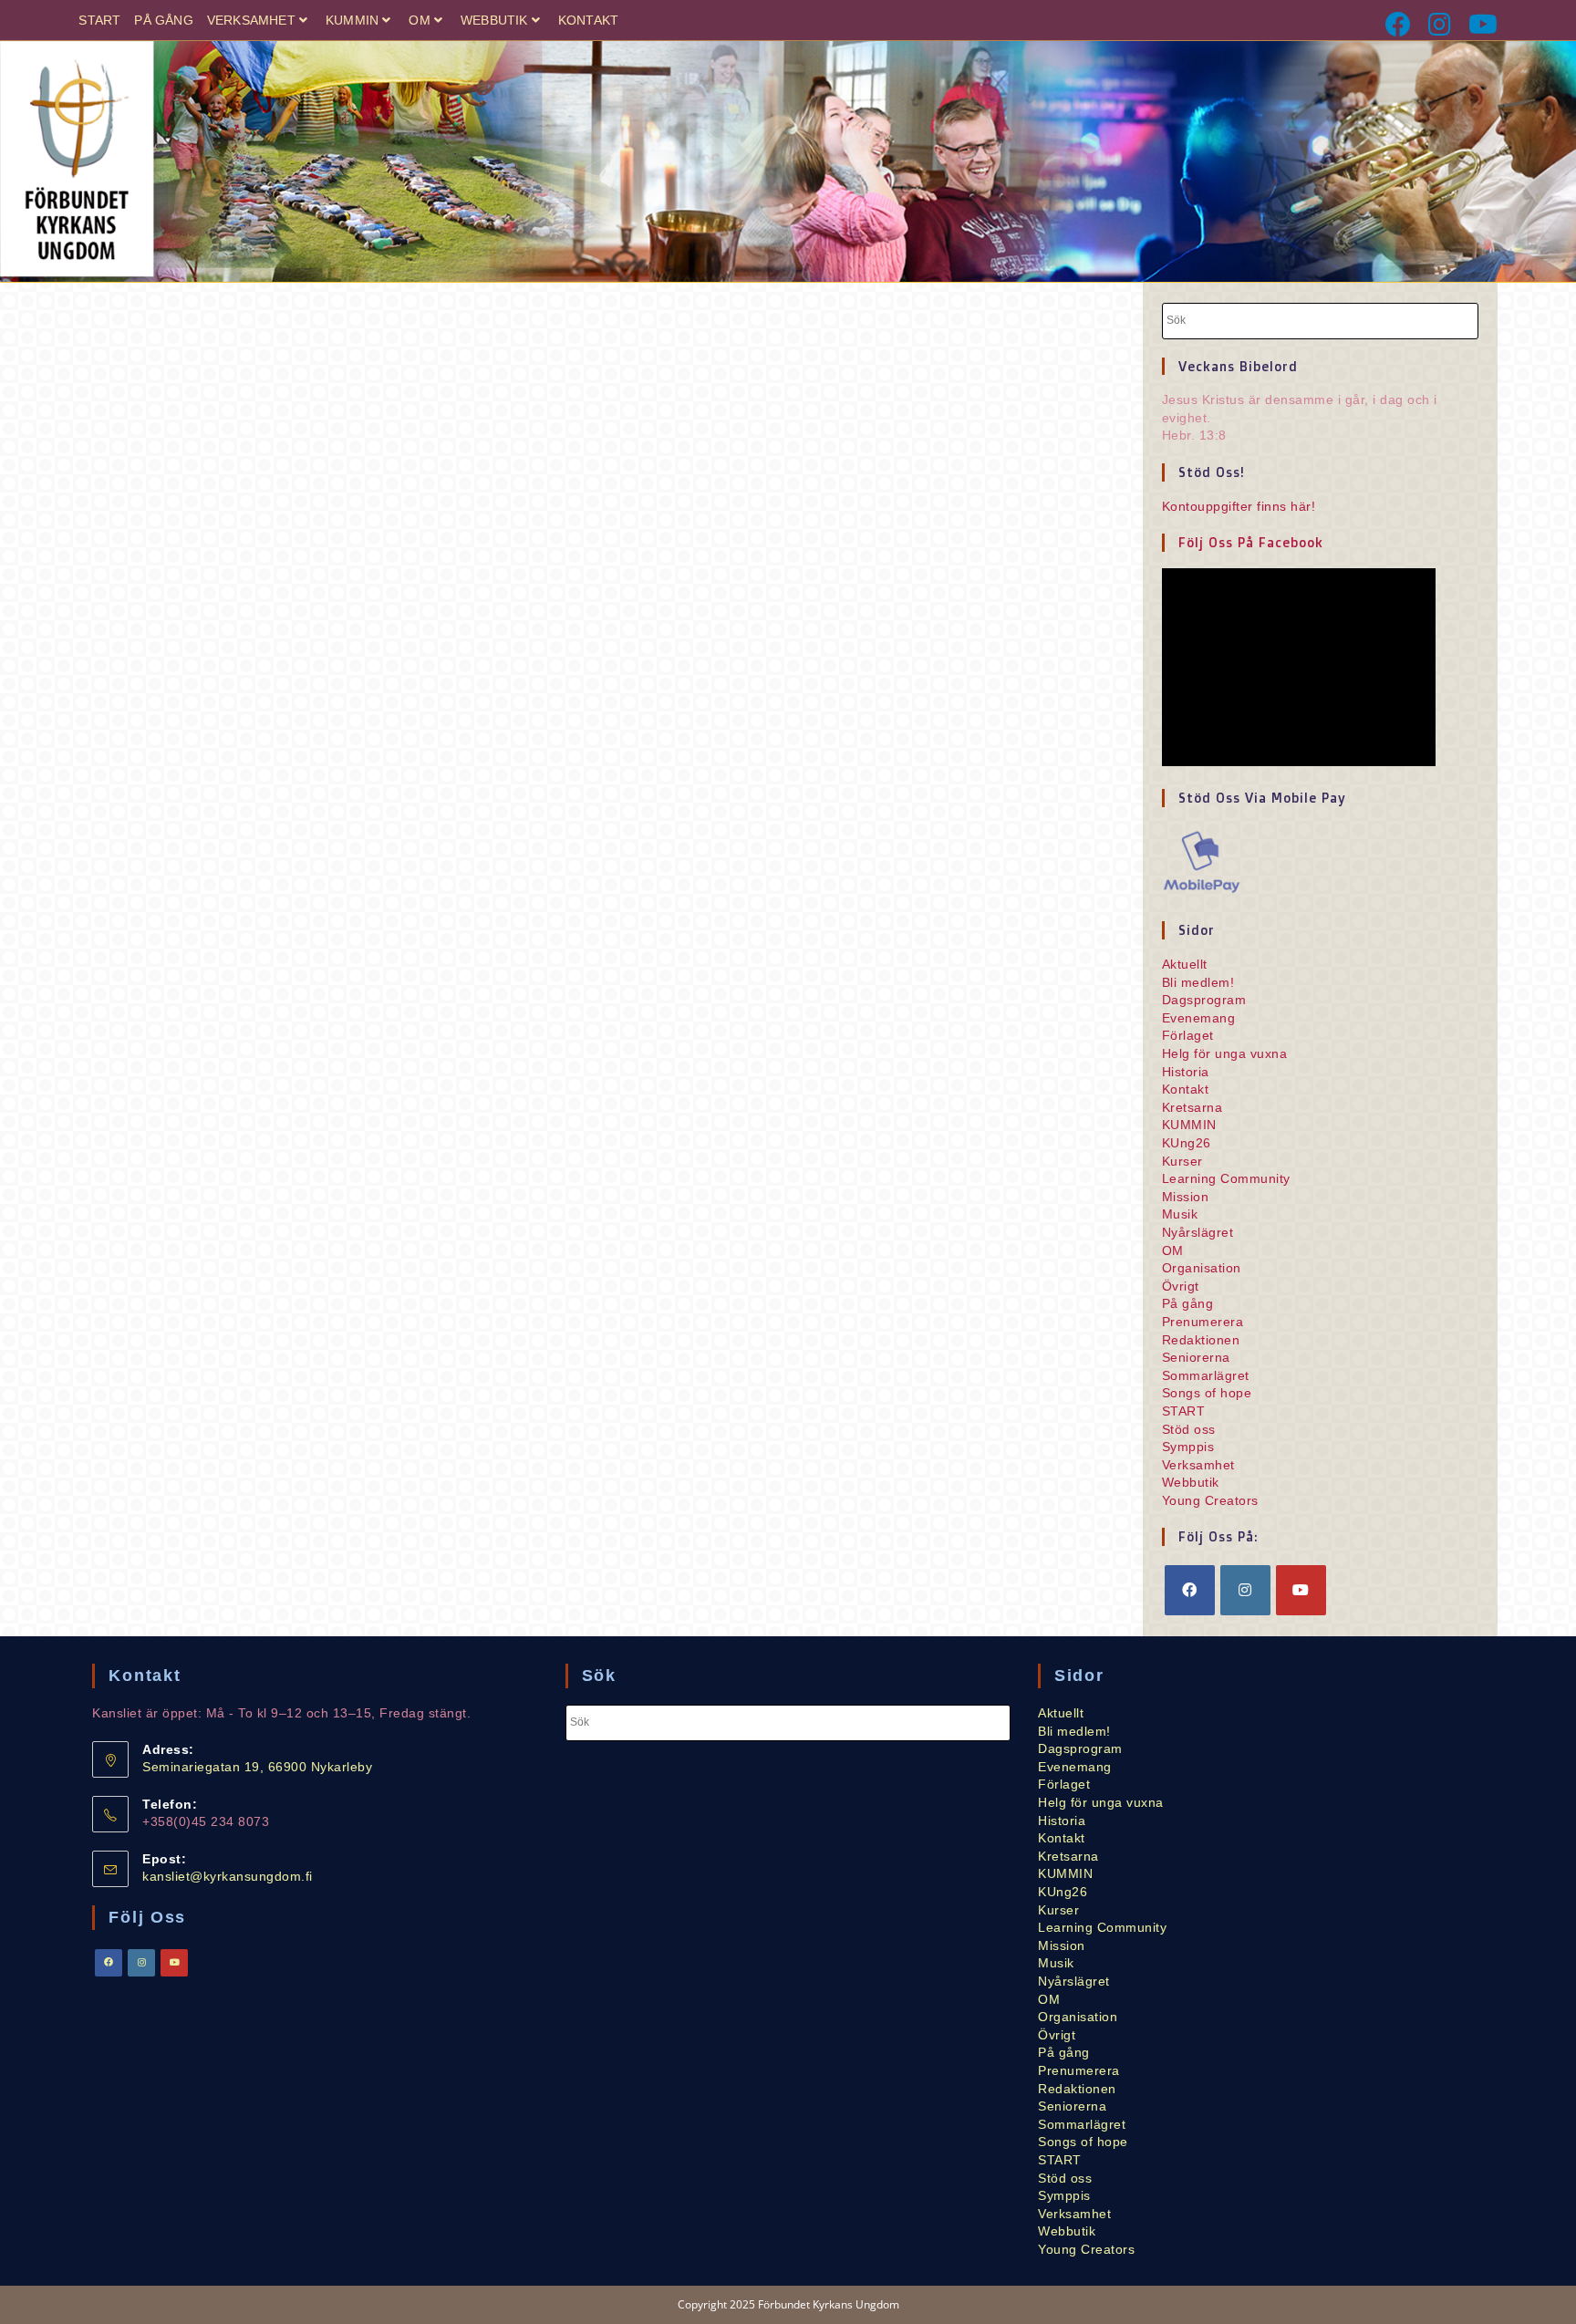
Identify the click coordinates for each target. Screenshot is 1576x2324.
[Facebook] (1400, 25)
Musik (1180, 1214)
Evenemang (1199, 1018)
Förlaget (1188, 1035)
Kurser (1182, 1161)
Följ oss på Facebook (1251, 542)
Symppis (1188, 1447)
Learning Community (1226, 1178)
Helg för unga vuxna (1225, 1053)
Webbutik (494, 20)
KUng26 (1187, 1143)
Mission (1186, 1197)
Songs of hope (1207, 1393)
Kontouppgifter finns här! (1239, 506)
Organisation (1202, 1268)
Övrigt (1181, 1286)
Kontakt (588, 20)
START (99, 20)
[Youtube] (1479, 25)
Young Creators (1210, 1500)
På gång (163, 20)
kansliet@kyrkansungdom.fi (228, 1876)
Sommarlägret (1206, 1375)
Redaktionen (1201, 1340)
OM (419, 20)
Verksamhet (251, 20)
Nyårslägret (1198, 1232)
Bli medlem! (1198, 982)
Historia (1186, 1072)
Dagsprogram (1204, 1000)
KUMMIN (352, 20)
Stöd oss (1189, 1429)
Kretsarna (1192, 1107)
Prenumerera (1203, 1322)
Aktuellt (1185, 964)
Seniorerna (1196, 1357)
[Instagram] (1441, 25)
